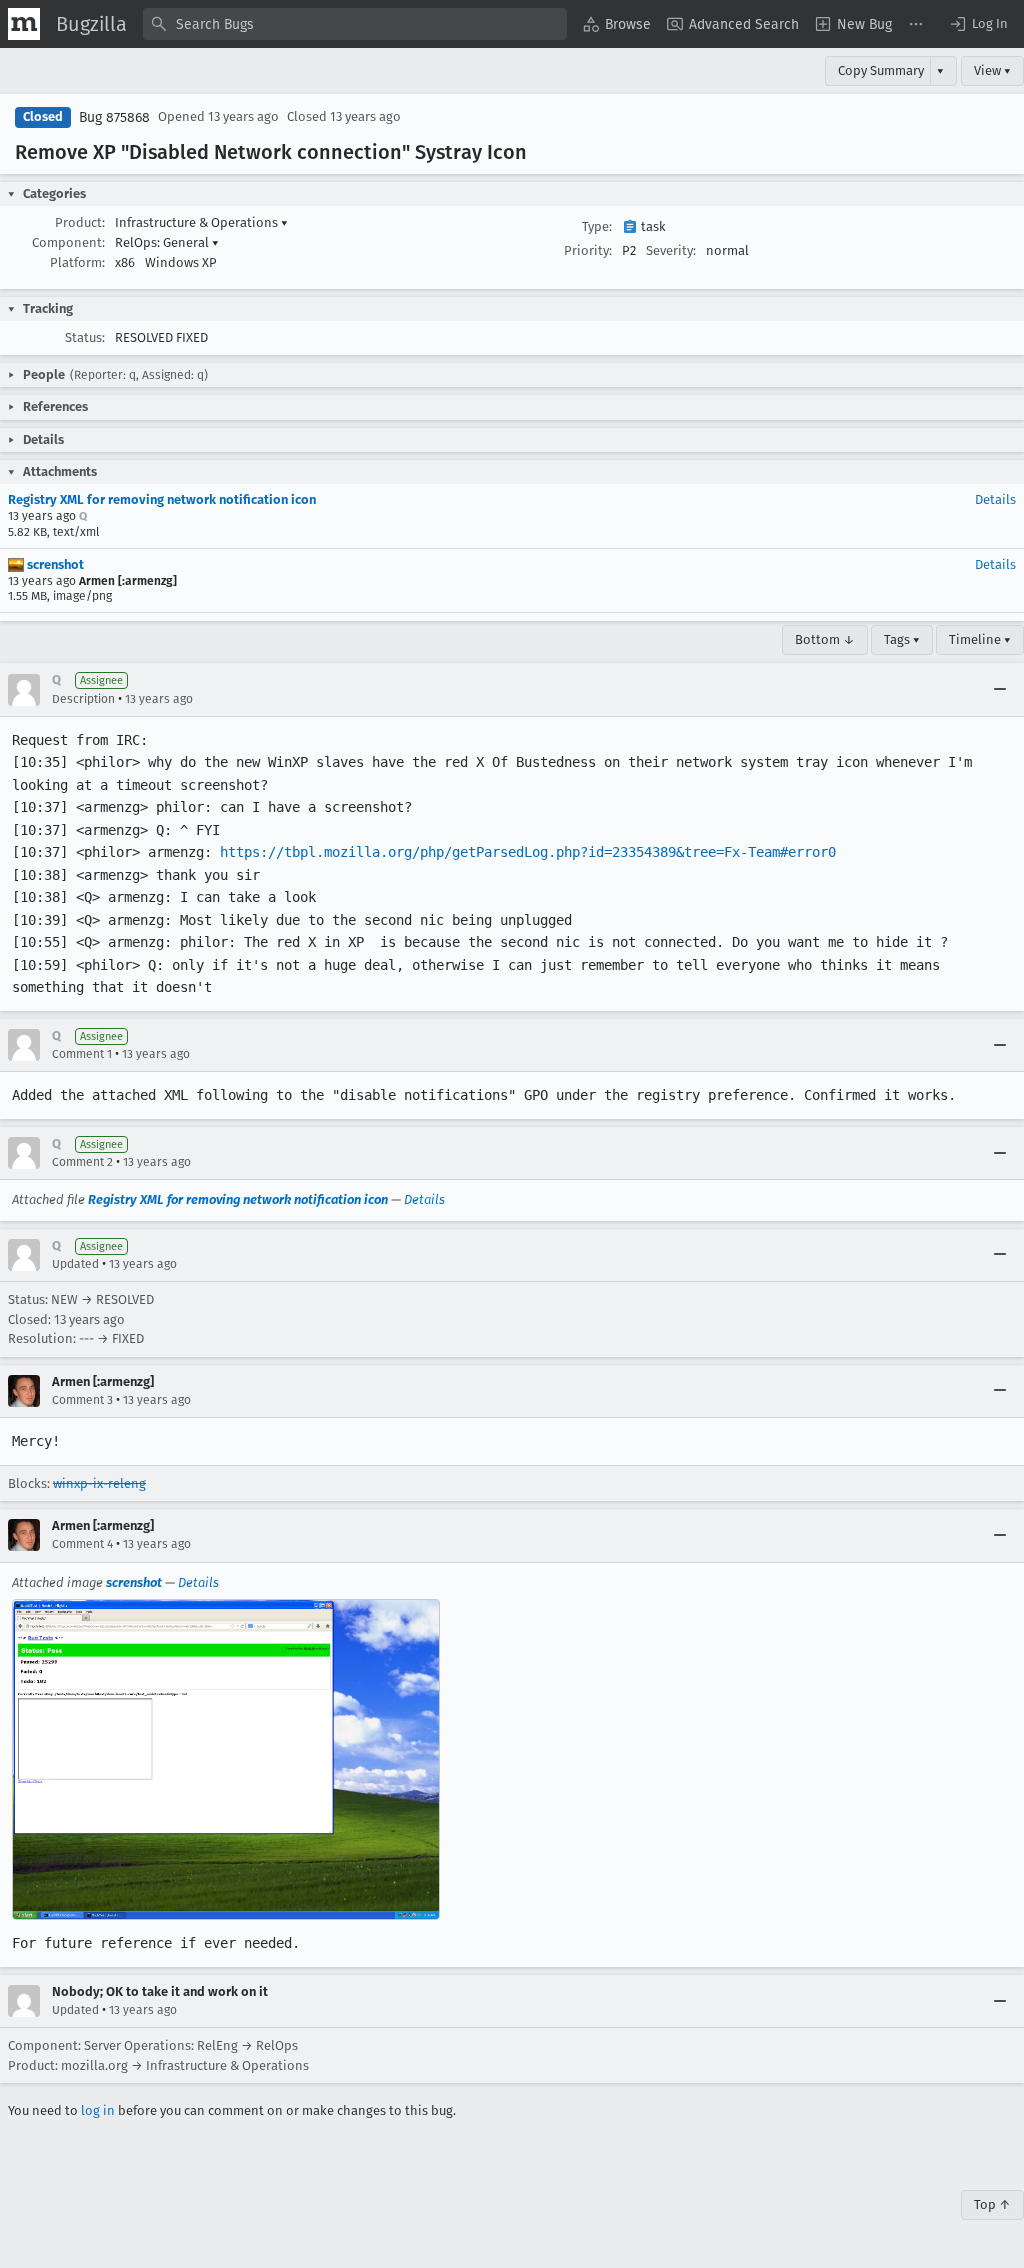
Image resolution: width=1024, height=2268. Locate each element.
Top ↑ (992, 2204)
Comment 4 (82, 1544)
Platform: (77, 262)
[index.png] (226, 1760)
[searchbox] (355, 24)
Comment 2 (82, 1162)
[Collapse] (1000, 690)
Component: (68, 242)
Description (83, 699)
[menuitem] (617, 24)
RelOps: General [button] (167, 242)
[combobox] (355, 24)
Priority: (588, 250)
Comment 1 (82, 1054)
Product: (80, 222)
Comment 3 (82, 1400)
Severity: (671, 250)
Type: (597, 226)
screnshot (54, 564)
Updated (75, 1264)
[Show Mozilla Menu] (24, 24)
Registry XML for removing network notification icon (162, 499)
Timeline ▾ (980, 639)
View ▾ (992, 70)
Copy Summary (881, 70)
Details (995, 499)
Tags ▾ (902, 639)
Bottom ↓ (825, 639)
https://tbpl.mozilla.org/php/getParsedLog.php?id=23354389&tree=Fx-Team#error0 (528, 852)
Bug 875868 (114, 117)
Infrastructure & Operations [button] (201, 222)
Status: (85, 337)
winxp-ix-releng (99, 1483)
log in (98, 2110)
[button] (978, 24)
